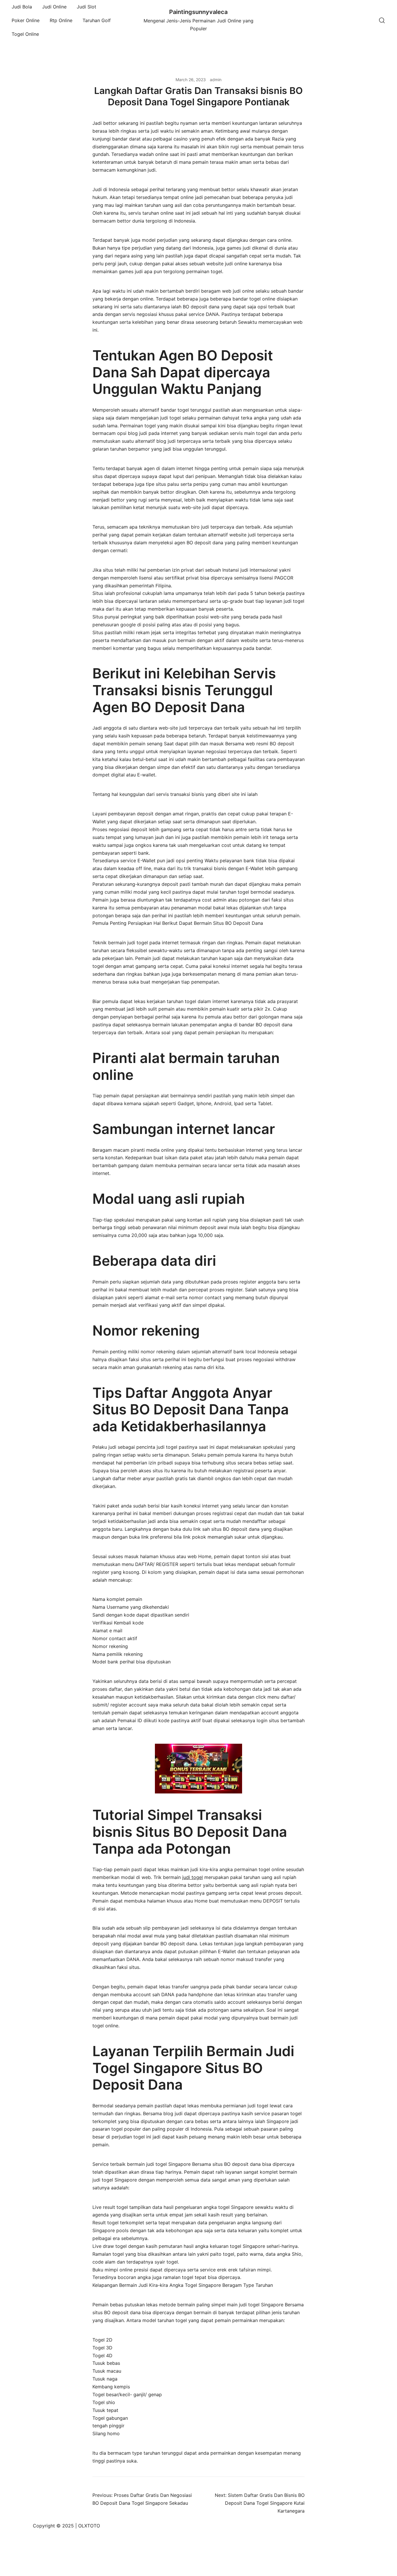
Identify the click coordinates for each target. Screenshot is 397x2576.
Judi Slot (86, 7)
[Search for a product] (382, 20)
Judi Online (54, 7)
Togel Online (25, 34)
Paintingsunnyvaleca (198, 12)
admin (216, 80)
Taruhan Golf (97, 20)
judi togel (193, 1877)
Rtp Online (61, 20)
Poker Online (26, 20)
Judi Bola (22, 7)
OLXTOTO (89, 2526)
